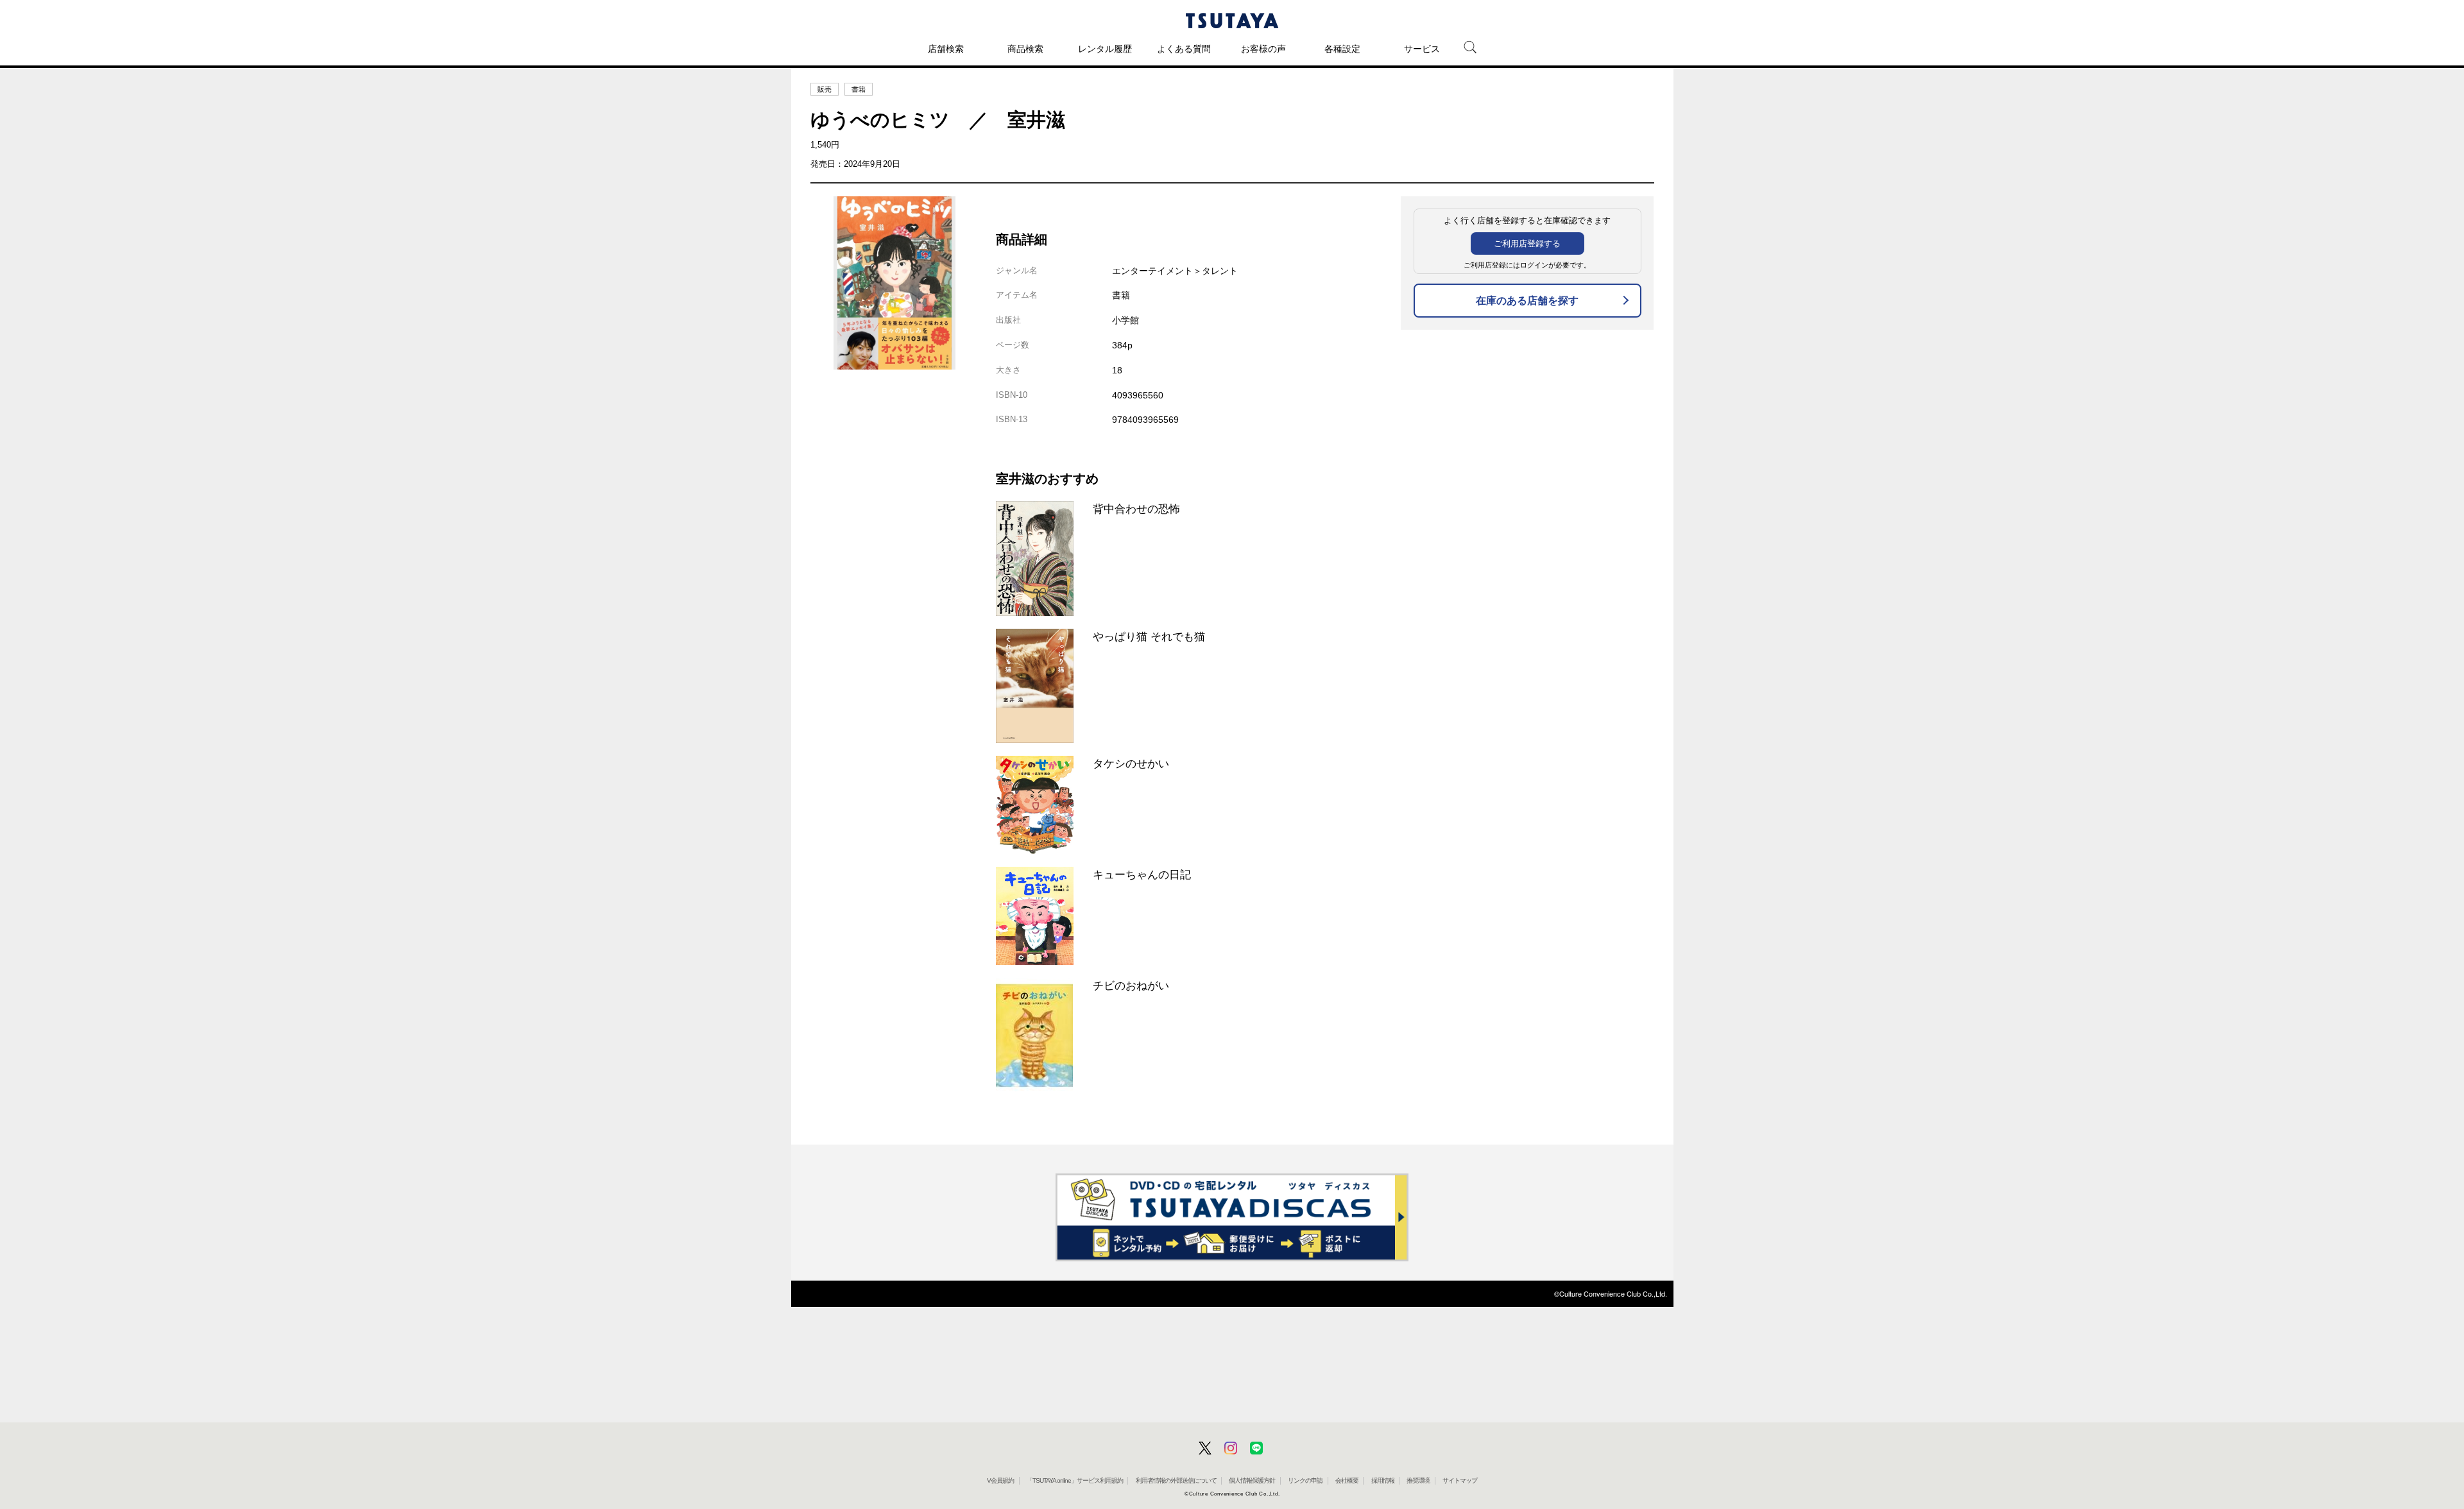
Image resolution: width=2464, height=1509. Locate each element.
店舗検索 (946, 49)
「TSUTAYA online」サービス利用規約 (1075, 1480)
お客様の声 (1263, 49)
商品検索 (1025, 49)
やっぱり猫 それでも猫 (1149, 636)
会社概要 (1347, 1480)
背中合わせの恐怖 (1136, 509)
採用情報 (1383, 1480)
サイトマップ (1460, 1480)
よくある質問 (1184, 49)
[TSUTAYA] (1232, 21)
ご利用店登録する (1527, 243)
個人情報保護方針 (1252, 1480)
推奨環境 (1418, 1480)
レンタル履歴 (1105, 49)
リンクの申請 (1305, 1480)
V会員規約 (1000, 1480)
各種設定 (1342, 49)
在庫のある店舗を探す (1527, 301)
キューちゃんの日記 (1142, 874)
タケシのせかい (1131, 763)
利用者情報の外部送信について (1176, 1480)
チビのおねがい (1131, 985)
